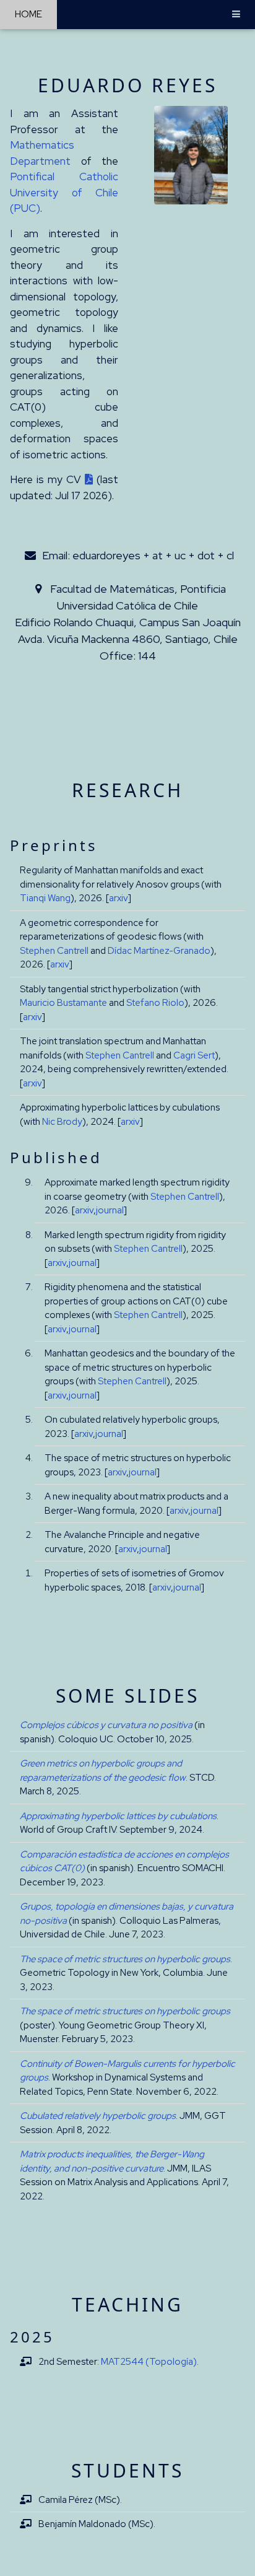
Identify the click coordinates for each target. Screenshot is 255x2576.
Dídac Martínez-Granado (159, 951)
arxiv (119, 898)
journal (110, 1210)
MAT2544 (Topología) (149, 2362)
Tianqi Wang (45, 898)
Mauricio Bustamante (63, 1003)
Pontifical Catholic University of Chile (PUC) (64, 192)
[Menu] (236, 15)
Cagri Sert (194, 1055)
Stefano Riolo (155, 1003)
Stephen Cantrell (54, 951)
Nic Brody (62, 1122)
